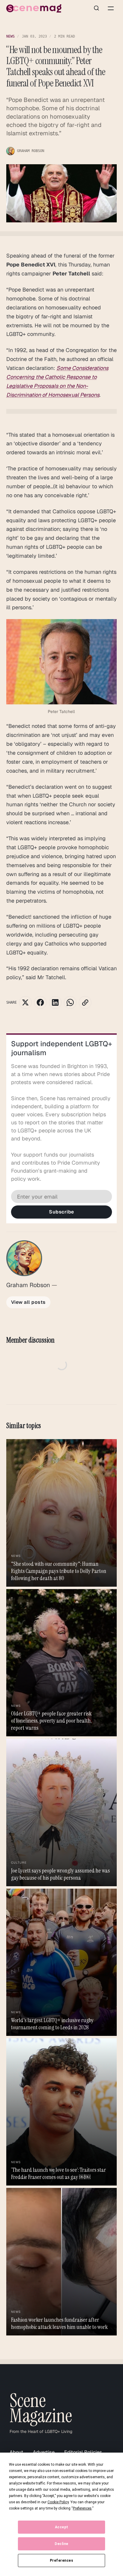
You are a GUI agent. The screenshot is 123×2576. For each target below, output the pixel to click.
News (10, 36)
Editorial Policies (83, 2452)
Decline (61, 2544)
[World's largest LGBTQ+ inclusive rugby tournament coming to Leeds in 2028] (62, 1962)
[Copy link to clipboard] (85, 1002)
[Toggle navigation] (111, 8)
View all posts (28, 1302)
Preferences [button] (82, 2508)
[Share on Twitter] (25, 1002)
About (16, 2452)
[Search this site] (96, 8)
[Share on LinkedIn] (55, 1002)
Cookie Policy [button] (58, 2502)
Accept (62, 2527)
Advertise (44, 2452)
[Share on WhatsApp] (70, 1002)
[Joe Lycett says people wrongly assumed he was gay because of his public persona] (62, 1812)
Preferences (62, 2560)
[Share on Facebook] (40, 1002)
